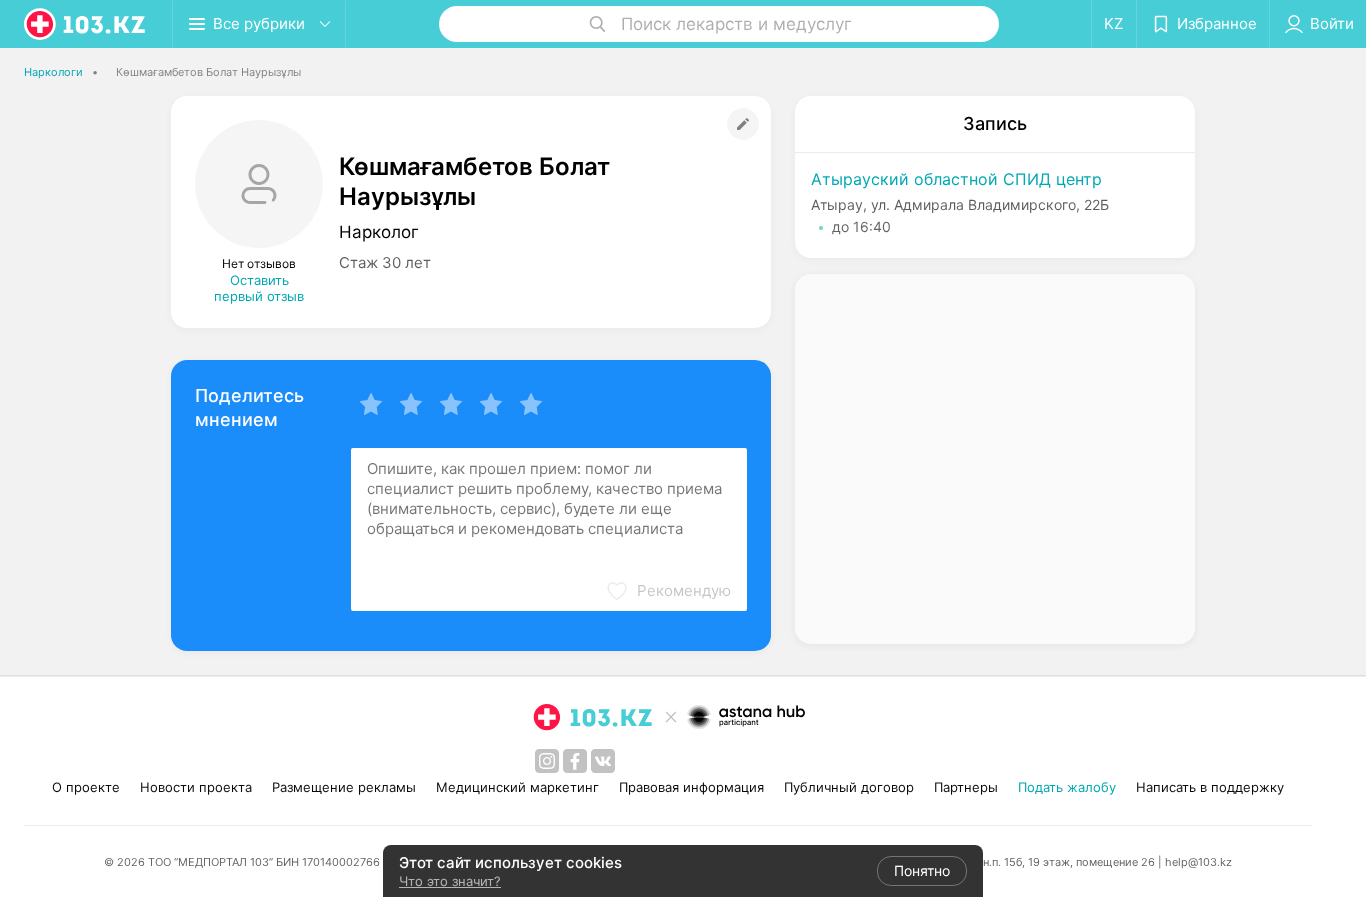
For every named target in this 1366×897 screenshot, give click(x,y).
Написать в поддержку (1210, 787)
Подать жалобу (1067, 787)
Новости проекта (196, 787)
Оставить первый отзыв (259, 288)
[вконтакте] (603, 761)
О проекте (86, 787)
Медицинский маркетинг (517, 787)
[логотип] (86, 24)
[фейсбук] (575, 761)
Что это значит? (450, 881)
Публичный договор (849, 787)
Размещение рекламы (344, 787)
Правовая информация (691, 787)
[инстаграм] (547, 761)
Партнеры (966, 787)
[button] (668, 591)
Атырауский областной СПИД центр (956, 179)
